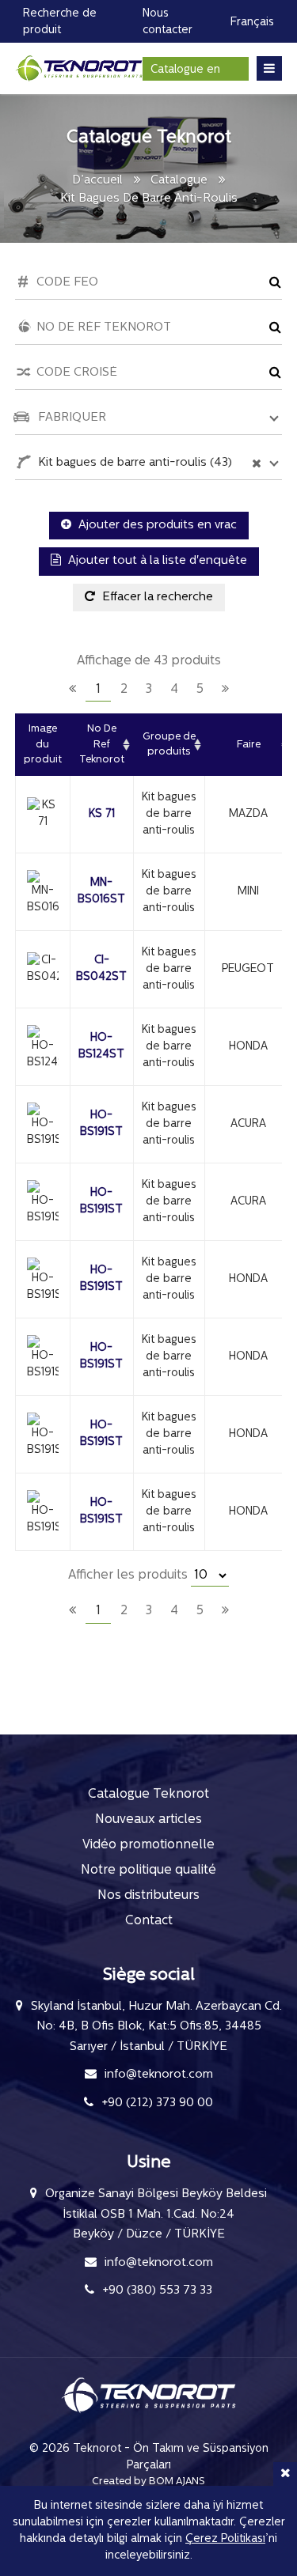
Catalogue (179, 181)
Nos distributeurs (148, 1896)
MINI (248, 892)
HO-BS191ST (101, 1124)
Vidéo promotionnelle (148, 1845)
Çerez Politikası (225, 2539)
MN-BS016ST (101, 891)
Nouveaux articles (148, 1820)
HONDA (248, 1047)
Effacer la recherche (156, 598)
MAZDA (248, 814)
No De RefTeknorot (102, 744)
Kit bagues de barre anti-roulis (169, 814)
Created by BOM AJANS (148, 2481)
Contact (149, 1921)
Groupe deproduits (169, 745)
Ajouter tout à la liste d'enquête (156, 561)
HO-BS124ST (101, 1046)
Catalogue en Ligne (185, 72)
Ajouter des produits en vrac (156, 526)
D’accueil (97, 181)
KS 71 (102, 814)
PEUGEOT (248, 969)
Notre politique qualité (148, 1871)
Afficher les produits (129, 1575)
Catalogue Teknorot (148, 1795)
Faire (249, 745)
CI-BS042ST (101, 969)
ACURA (248, 1124)
